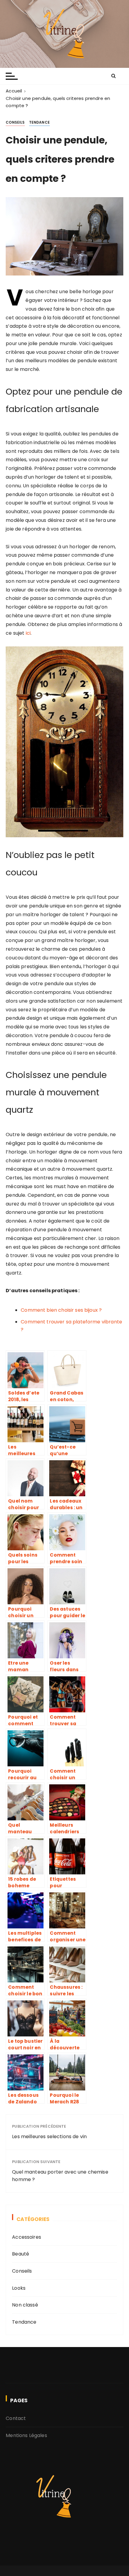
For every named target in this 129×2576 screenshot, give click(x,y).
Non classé (25, 2305)
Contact (16, 2418)
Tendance (39, 122)
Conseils (15, 122)
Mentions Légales (26, 2435)
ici (28, 633)
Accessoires (27, 2237)
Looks (19, 2288)
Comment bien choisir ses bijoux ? (61, 1310)
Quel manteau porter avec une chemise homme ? (60, 2176)
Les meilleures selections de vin (49, 2137)
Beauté (21, 2254)
